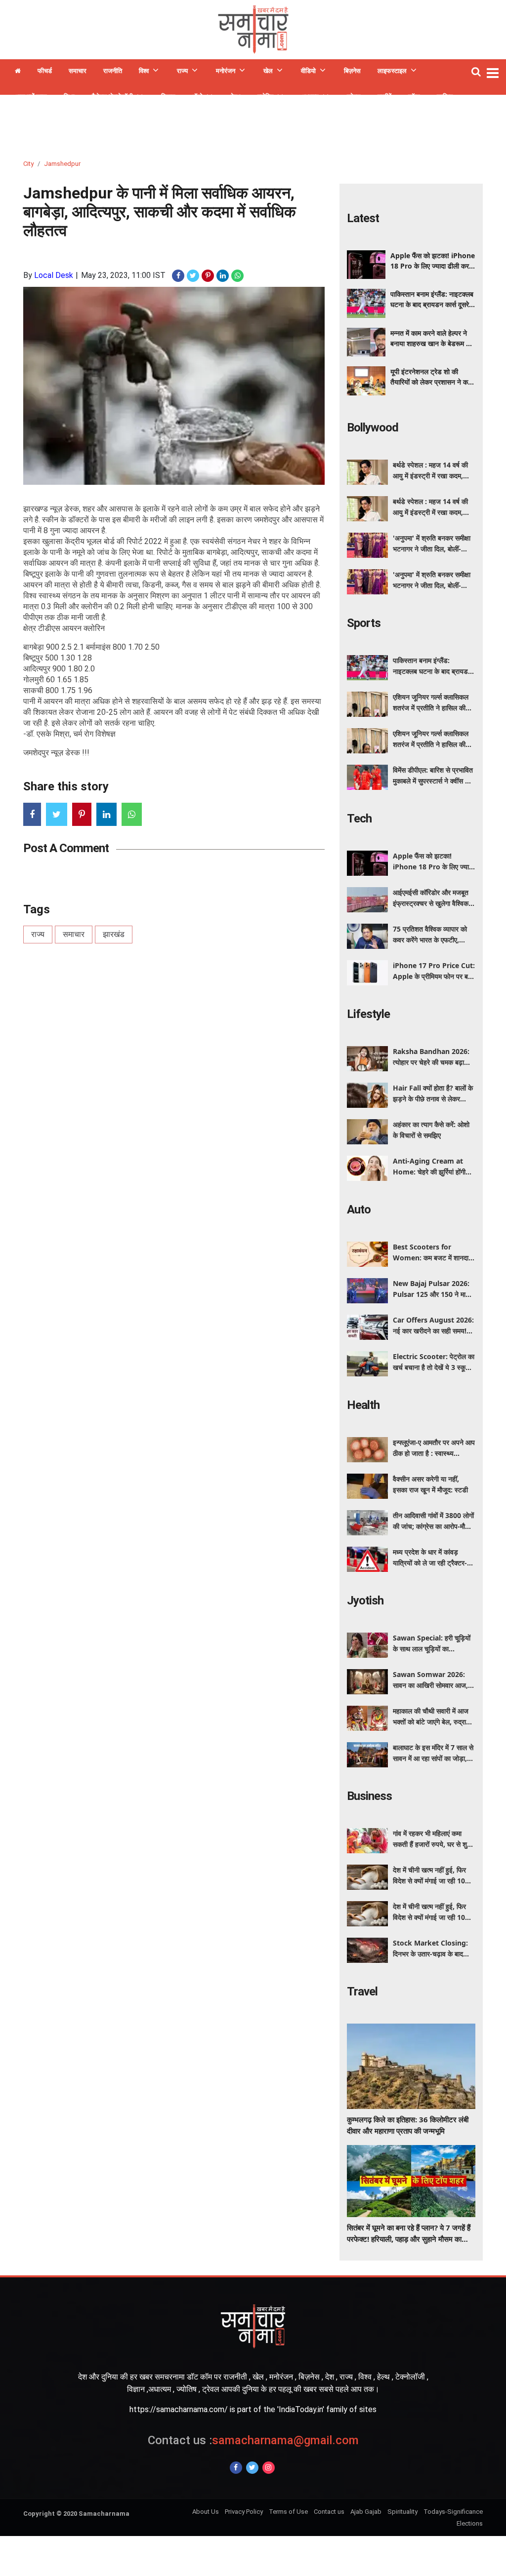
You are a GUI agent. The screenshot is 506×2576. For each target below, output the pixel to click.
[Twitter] (252, 2468)
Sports (364, 623)
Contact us (329, 2512)
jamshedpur (62, 164)
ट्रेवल (354, 97)
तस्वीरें (384, 97)
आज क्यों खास (31, 97)
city (28, 164)
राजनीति (113, 71)
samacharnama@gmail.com (253, 2440)
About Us (206, 2512)
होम (18, 72)
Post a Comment (66, 848)
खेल (268, 71)
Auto (359, 1210)
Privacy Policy (244, 2512)
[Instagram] (269, 2468)
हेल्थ (236, 97)
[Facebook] (236, 2468)
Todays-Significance (453, 2512)
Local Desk (54, 275)
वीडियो (308, 71)
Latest (363, 218)
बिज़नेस (352, 71)
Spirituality (402, 2512)
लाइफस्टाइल (392, 71)
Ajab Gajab (366, 2512)
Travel (362, 1991)
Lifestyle (368, 1014)
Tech (359, 819)
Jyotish (365, 1600)
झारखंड (114, 934)
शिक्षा (69, 97)
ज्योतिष (265, 97)
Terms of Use (288, 2512)
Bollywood (373, 428)
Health (363, 1405)
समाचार (78, 71)
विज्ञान (168, 97)
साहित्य (445, 97)
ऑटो (197, 97)
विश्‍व (144, 71)
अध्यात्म (310, 97)
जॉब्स (414, 97)
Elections (470, 2523)
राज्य (182, 71)
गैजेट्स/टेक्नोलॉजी (112, 97)
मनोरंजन (226, 71)
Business (369, 1796)
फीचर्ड (45, 71)
